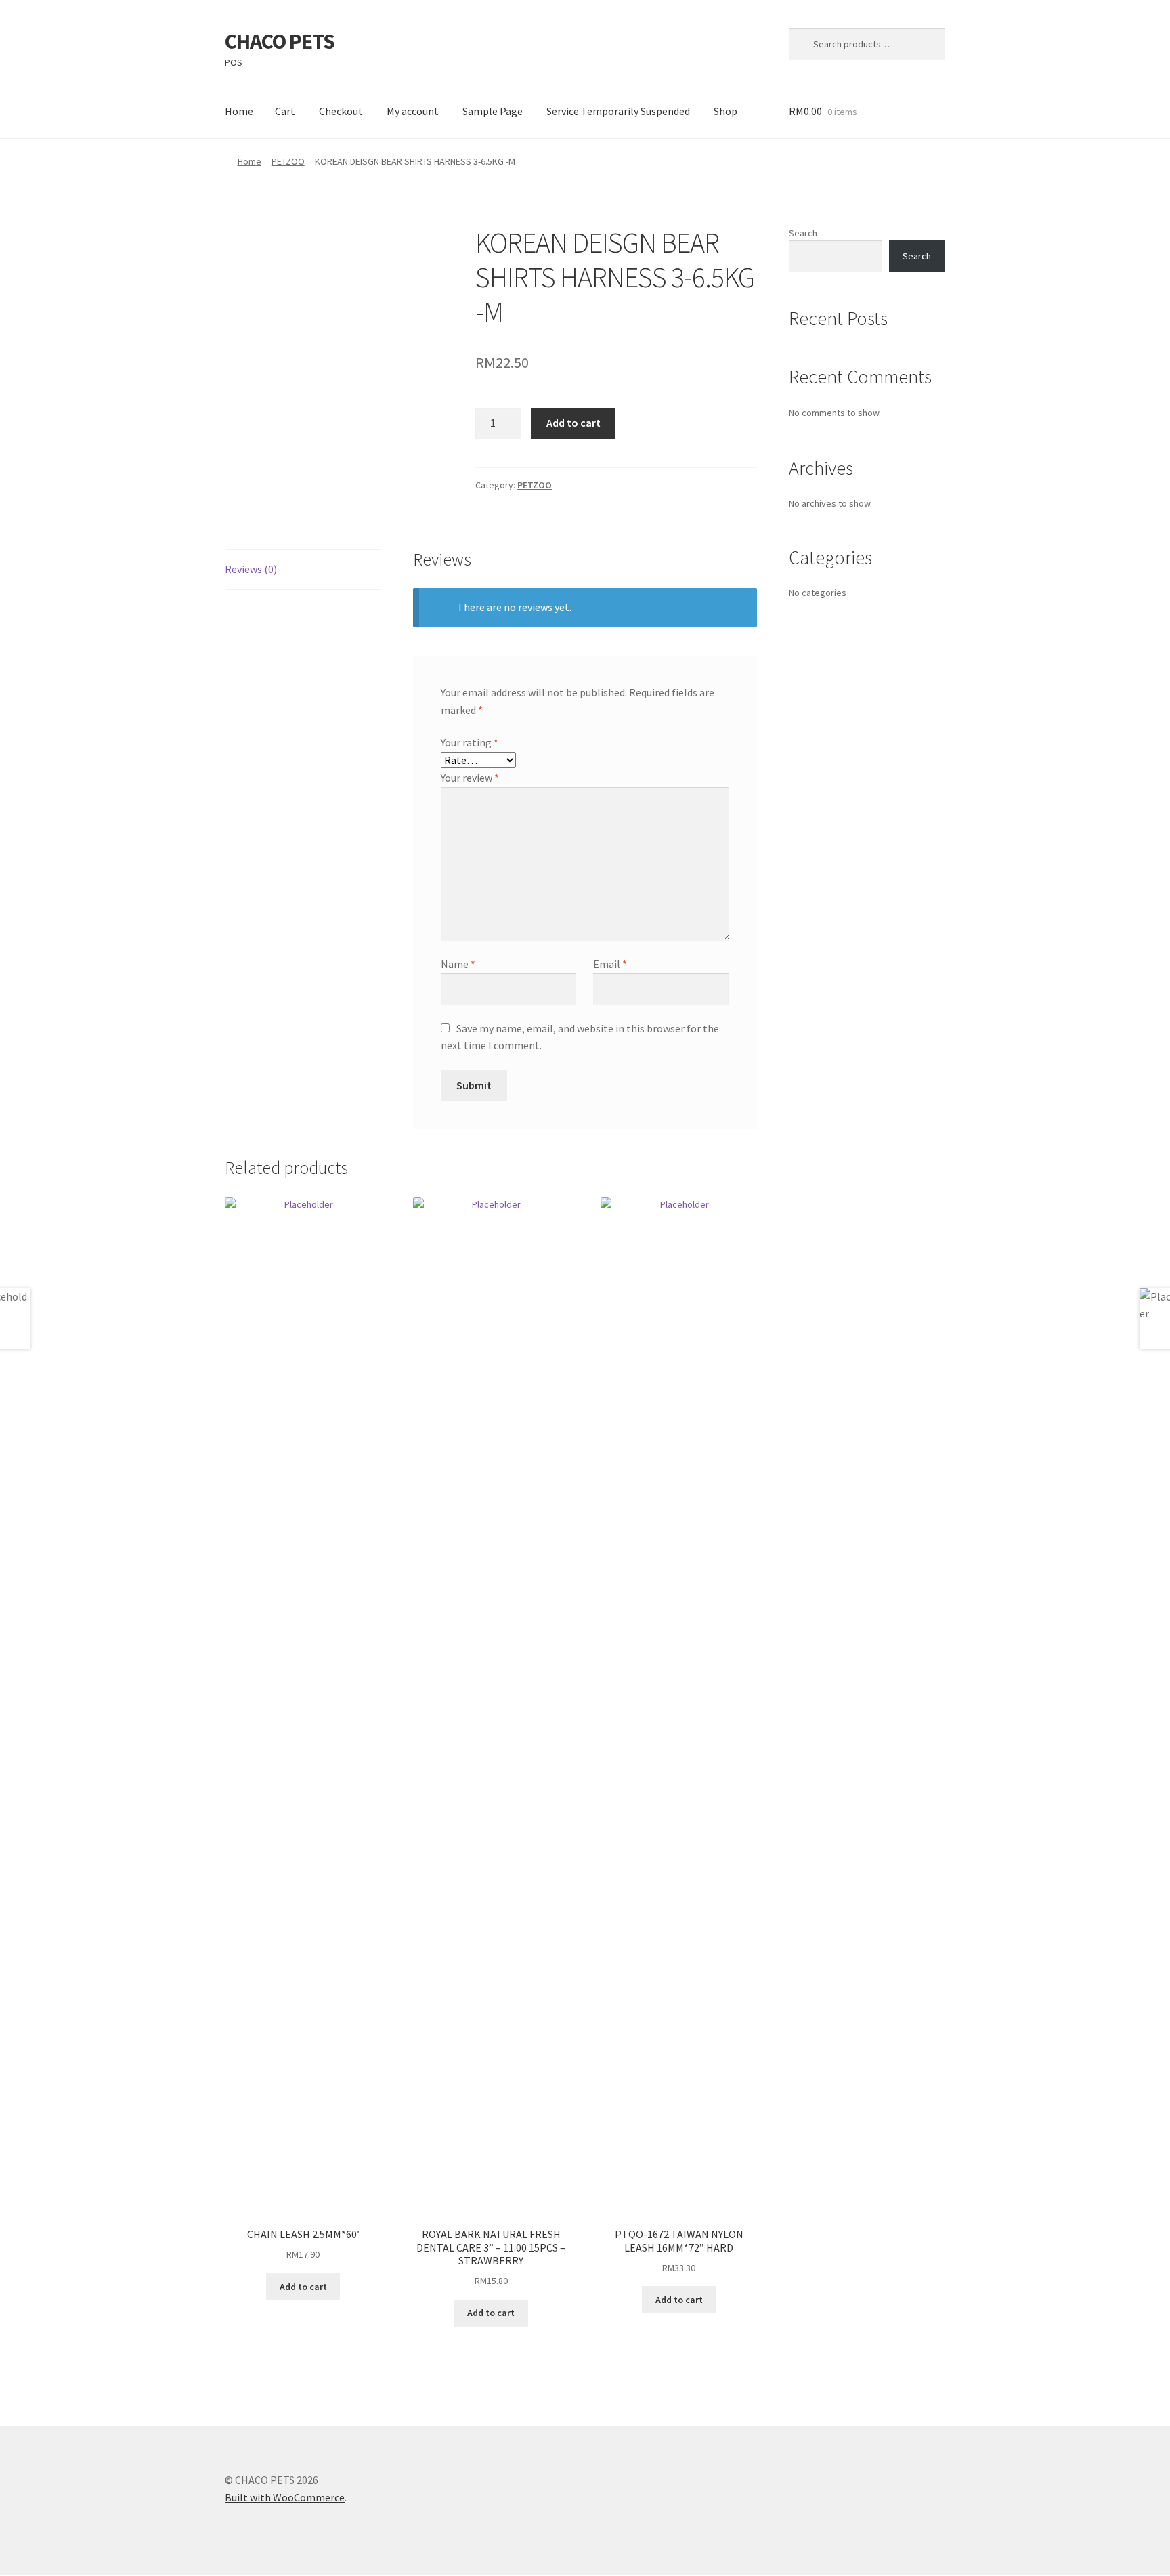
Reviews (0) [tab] (251, 569)
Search (803, 233)
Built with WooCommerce (285, 2497)
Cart (285, 111)
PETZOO (288, 161)
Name (458, 964)
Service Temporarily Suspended (618, 111)
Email (610, 964)
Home (239, 111)
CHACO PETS (280, 41)
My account (413, 111)
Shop (725, 111)
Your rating (470, 742)
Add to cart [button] (303, 2287)
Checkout (341, 111)
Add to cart (573, 423)
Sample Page (493, 111)
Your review (470, 778)
